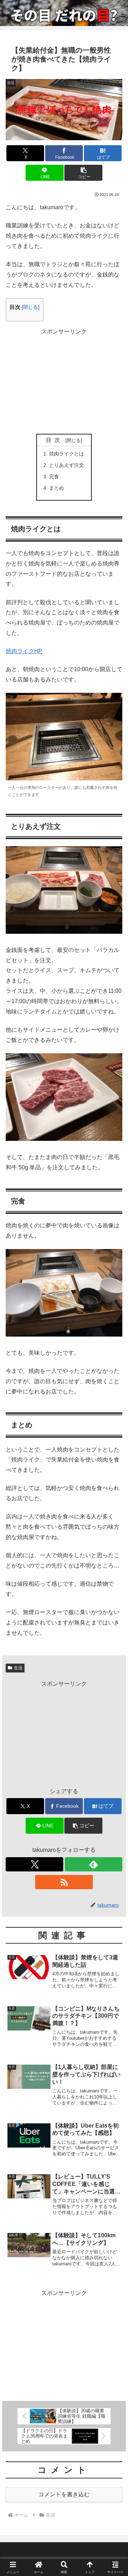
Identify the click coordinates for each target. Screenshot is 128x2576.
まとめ (57, 488)
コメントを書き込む (64, 2494)
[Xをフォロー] (34, 1864)
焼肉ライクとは (66, 454)
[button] (83, 173)
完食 (54, 476)
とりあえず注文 (66, 465)
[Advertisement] (64, 381)
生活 (18, 1668)
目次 (54, 440)
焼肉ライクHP (24, 651)
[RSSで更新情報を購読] (64, 1882)
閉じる (31, 307)
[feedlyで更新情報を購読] (94, 1864)
